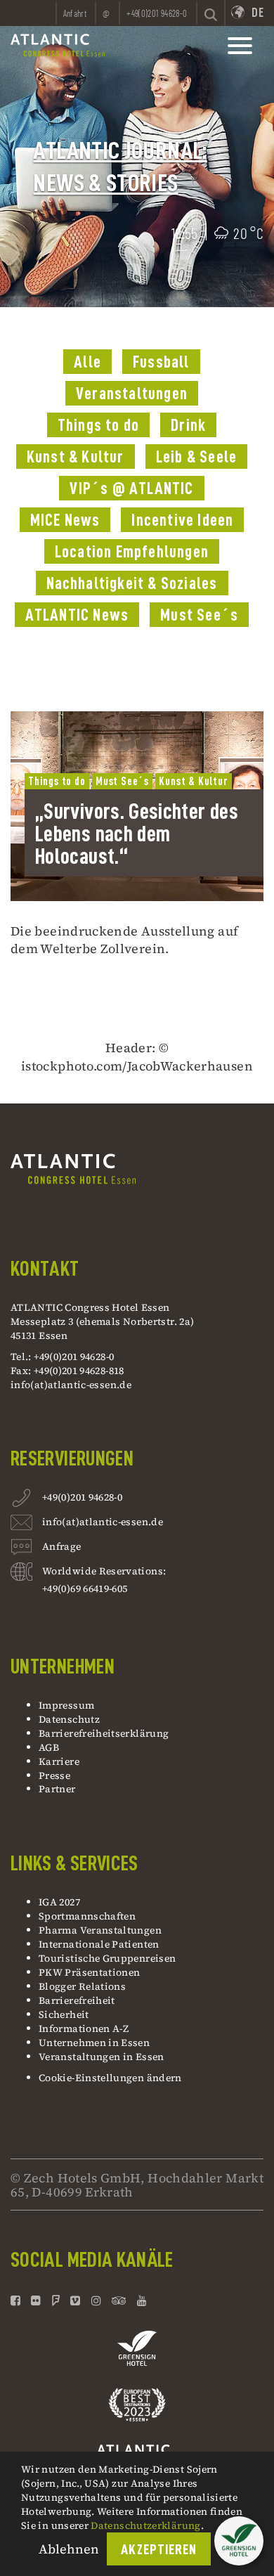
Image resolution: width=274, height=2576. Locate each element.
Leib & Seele (196, 457)
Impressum (66, 1705)
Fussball (161, 362)
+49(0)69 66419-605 (85, 1588)
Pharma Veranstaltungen (100, 1930)
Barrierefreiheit (77, 2000)
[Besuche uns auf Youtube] (142, 2300)
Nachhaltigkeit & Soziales (132, 583)
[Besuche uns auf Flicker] (36, 2300)
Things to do (98, 425)
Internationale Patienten (100, 1944)
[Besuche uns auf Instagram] (96, 2300)
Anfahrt (75, 13)
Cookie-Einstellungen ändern (110, 2078)
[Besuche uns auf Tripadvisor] (119, 2300)
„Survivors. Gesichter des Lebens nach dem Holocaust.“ (137, 834)
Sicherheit (64, 2014)
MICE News (65, 520)
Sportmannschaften (87, 1916)
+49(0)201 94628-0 (82, 1497)
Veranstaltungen (132, 394)
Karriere (59, 1761)
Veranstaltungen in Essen (102, 2057)
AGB (49, 1747)
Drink (188, 425)
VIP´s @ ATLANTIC (131, 488)
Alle (87, 362)
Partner (57, 1789)
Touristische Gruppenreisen (109, 1958)
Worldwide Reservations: (104, 1571)
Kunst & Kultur (76, 457)
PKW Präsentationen (89, 1972)
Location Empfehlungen (132, 552)
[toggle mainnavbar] (240, 46)
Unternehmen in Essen (94, 2043)
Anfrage (62, 1546)
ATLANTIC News (77, 615)
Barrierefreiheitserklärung (104, 1733)
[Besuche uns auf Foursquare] (56, 2300)
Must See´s (199, 615)
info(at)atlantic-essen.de (71, 1385)
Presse (54, 1775)
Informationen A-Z (84, 2028)
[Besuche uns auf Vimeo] (75, 2300)
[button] (239, 2541)
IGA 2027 (59, 1902)
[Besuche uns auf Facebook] (17, 2300)
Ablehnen (69, 2549)
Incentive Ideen (182, 520)
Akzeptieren (159, 2550)
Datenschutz (69, 1719)
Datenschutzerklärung (145, 2525)
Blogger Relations (82, 1986)
